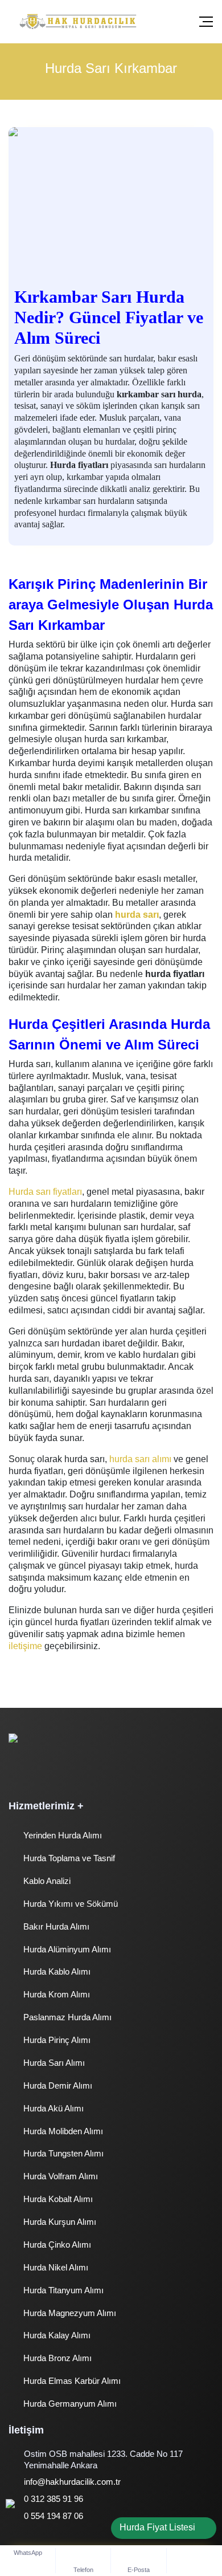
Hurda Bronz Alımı (56, 2358)
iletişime (25, 1646)
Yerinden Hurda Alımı (61, 1835)
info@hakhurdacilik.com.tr (72, 2482)
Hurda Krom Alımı (55, 1994)
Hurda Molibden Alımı (62, 2131)
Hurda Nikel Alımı (55, 2267)
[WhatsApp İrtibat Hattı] (20, 2519)
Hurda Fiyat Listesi (157, 2527)
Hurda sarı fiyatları (45, 1192)
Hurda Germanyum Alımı (69, 2404)
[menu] (206, 22)
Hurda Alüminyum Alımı (66, 1949)
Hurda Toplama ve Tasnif (68, 1858)
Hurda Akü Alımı (52, 2108)
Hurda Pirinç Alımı (56, 2040)
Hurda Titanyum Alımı (62, 2290)
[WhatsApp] (28, 2552)
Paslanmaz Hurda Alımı (66, 2017)
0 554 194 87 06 (54, 2516)
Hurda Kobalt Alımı (57, 2199)
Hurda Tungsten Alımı (62, 2153)
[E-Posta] (139, 2561)
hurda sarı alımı (140, 1459)
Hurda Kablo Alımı (56, 1971)
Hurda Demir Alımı (57, 2085)
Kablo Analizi (46, 1881)
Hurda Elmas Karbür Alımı (71, 2381)
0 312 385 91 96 (54, 2499)
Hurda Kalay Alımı (56, 2335)
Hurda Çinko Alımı (56, 2245)
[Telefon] (84, 2561)
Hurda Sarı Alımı (53, 2063)
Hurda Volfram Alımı (59, 2176)
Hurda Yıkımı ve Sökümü (69, 1904)
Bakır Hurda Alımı (55, 1926)
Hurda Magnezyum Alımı (69, 2313)
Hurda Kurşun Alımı (59, 2222)
